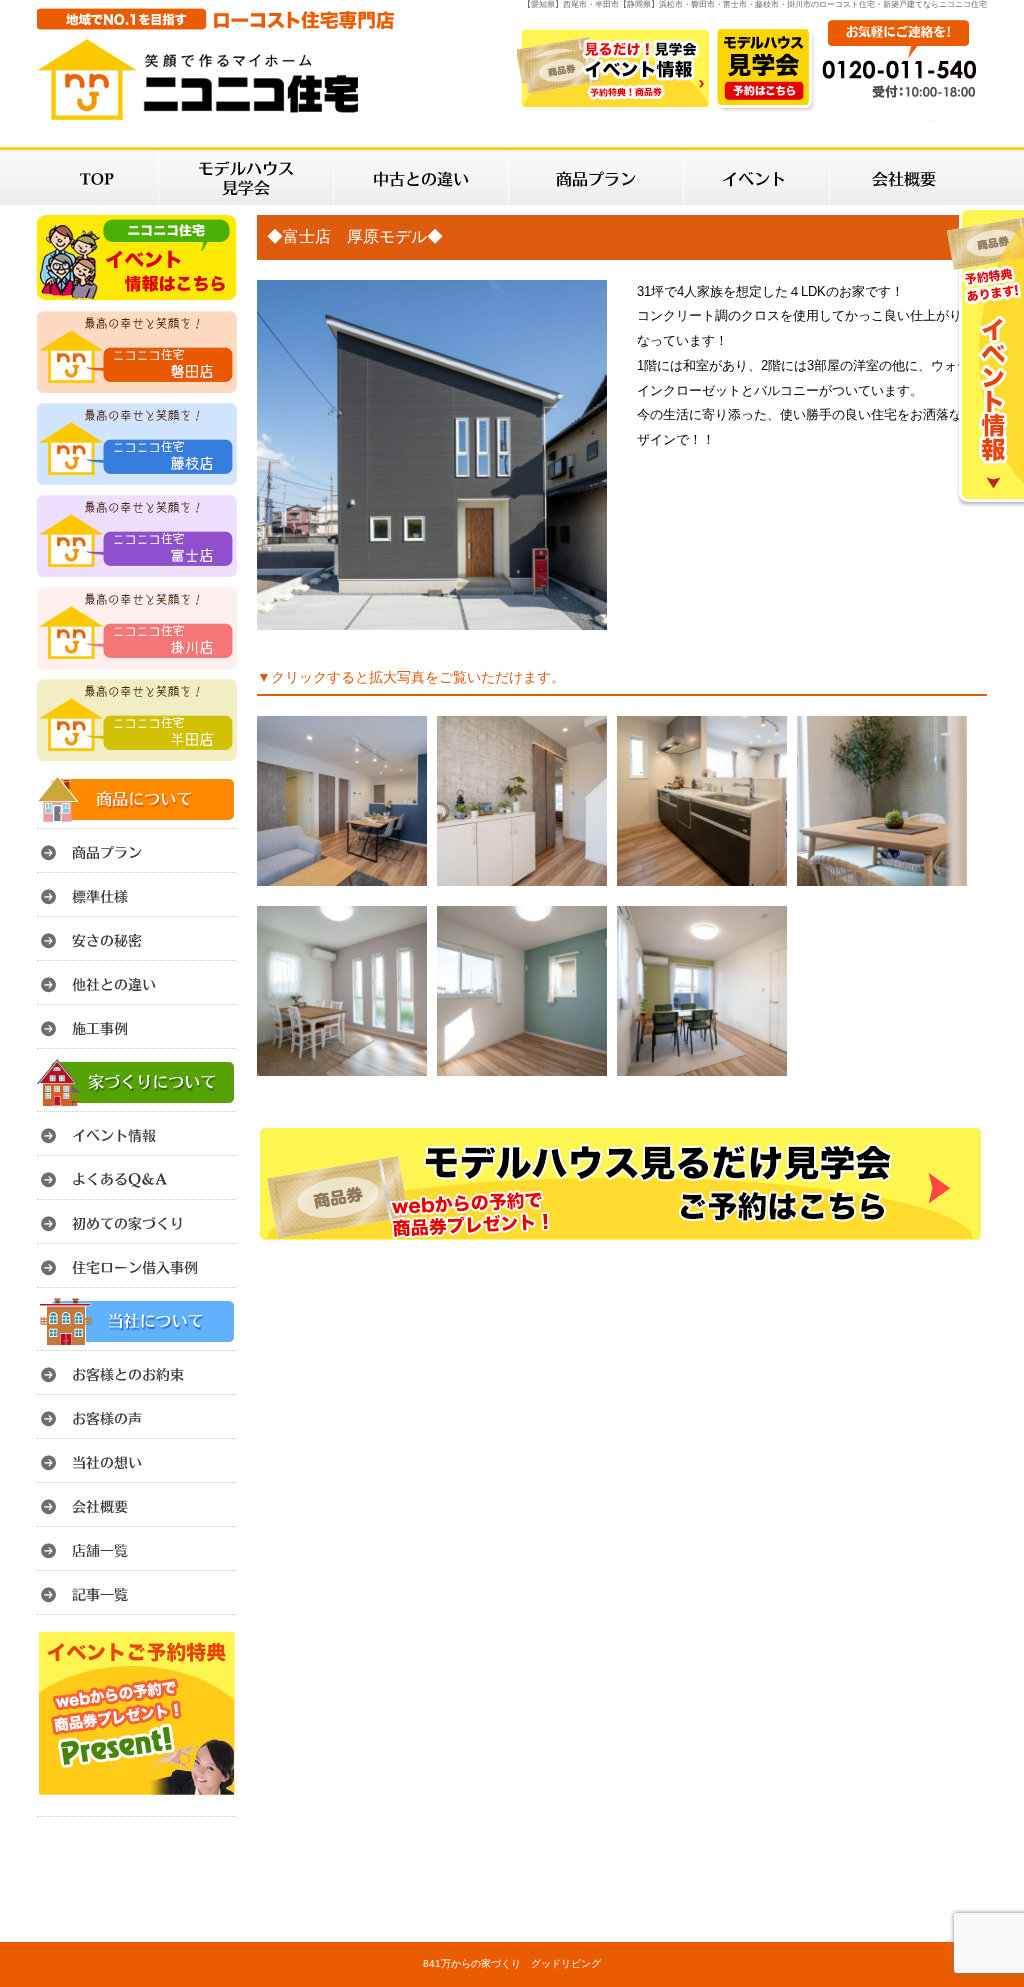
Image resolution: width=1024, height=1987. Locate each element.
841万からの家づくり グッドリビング (512, 1963)
